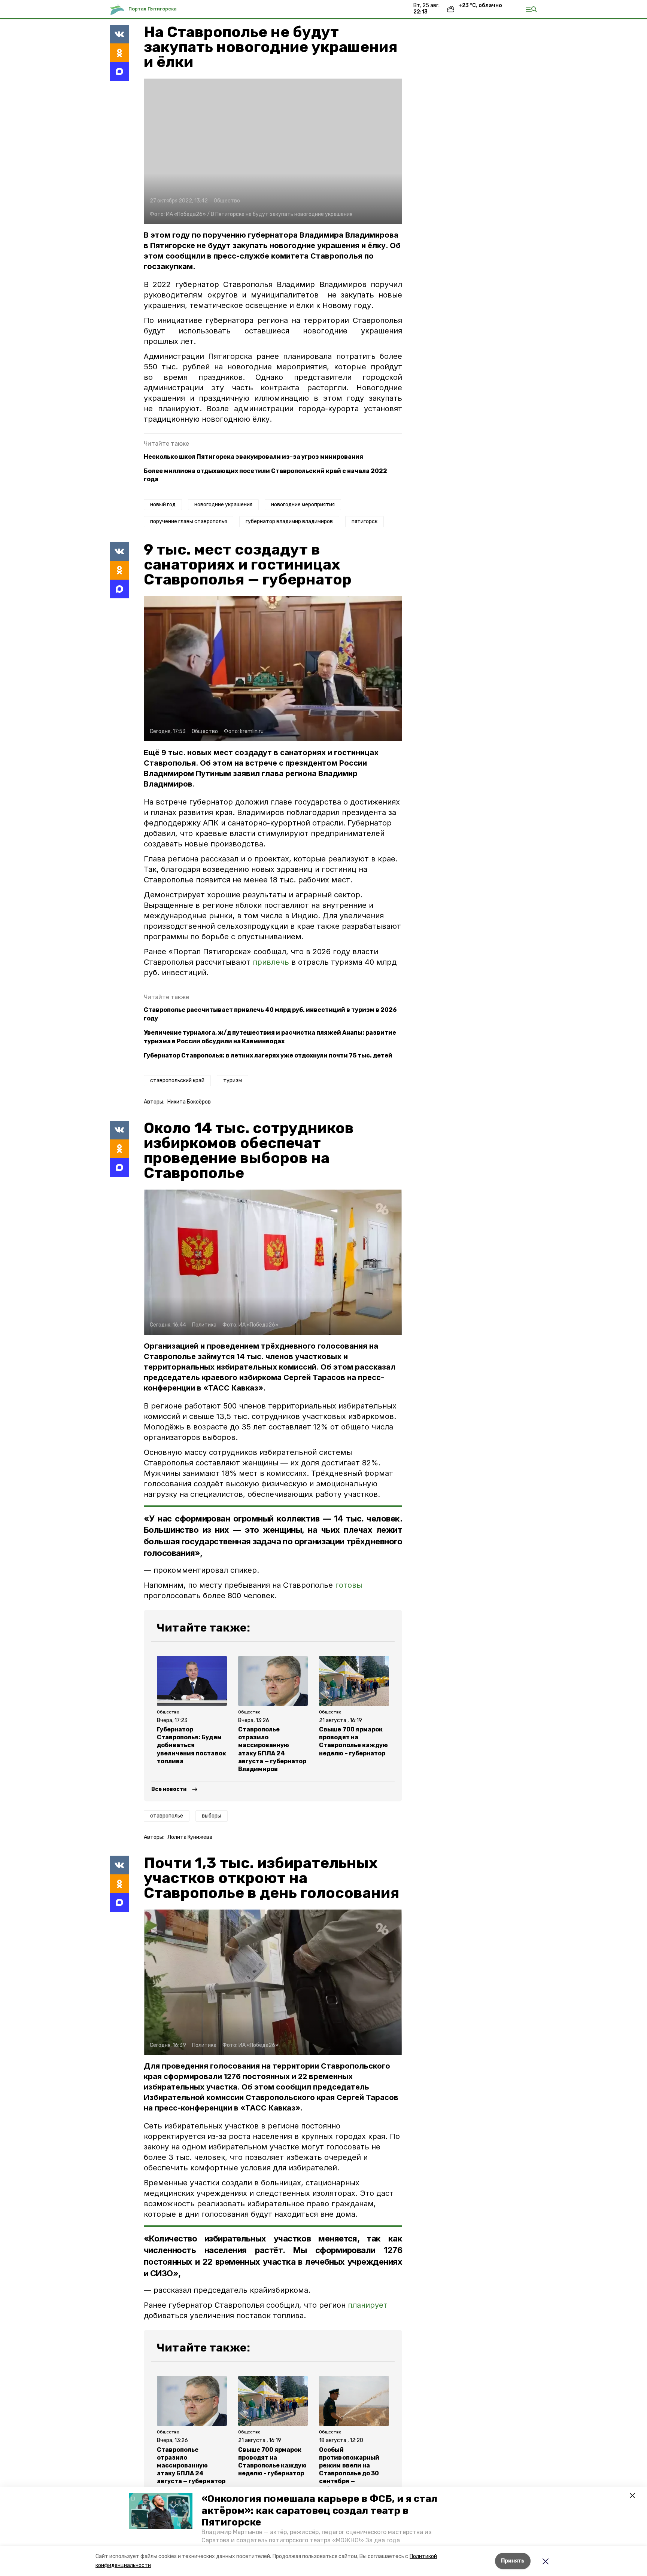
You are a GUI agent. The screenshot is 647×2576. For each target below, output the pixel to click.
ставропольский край (177, 1081)
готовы (349, 1585)
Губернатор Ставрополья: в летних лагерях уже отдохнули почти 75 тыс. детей (268, 1055)
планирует (368, 2305)
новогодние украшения (223, 505)
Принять (513, 2561)
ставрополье (167, 1816)
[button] (161, 2511)
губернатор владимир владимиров (289, 521)
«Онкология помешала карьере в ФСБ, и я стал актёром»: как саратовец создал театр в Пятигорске (319, 2510)
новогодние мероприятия (303, 505)
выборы (212, 1816)
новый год (163, 505)
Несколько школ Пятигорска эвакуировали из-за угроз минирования (253, 457)
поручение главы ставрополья (189, 521)
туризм (233, 1081)
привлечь (272, 962)
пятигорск (364, 521)
